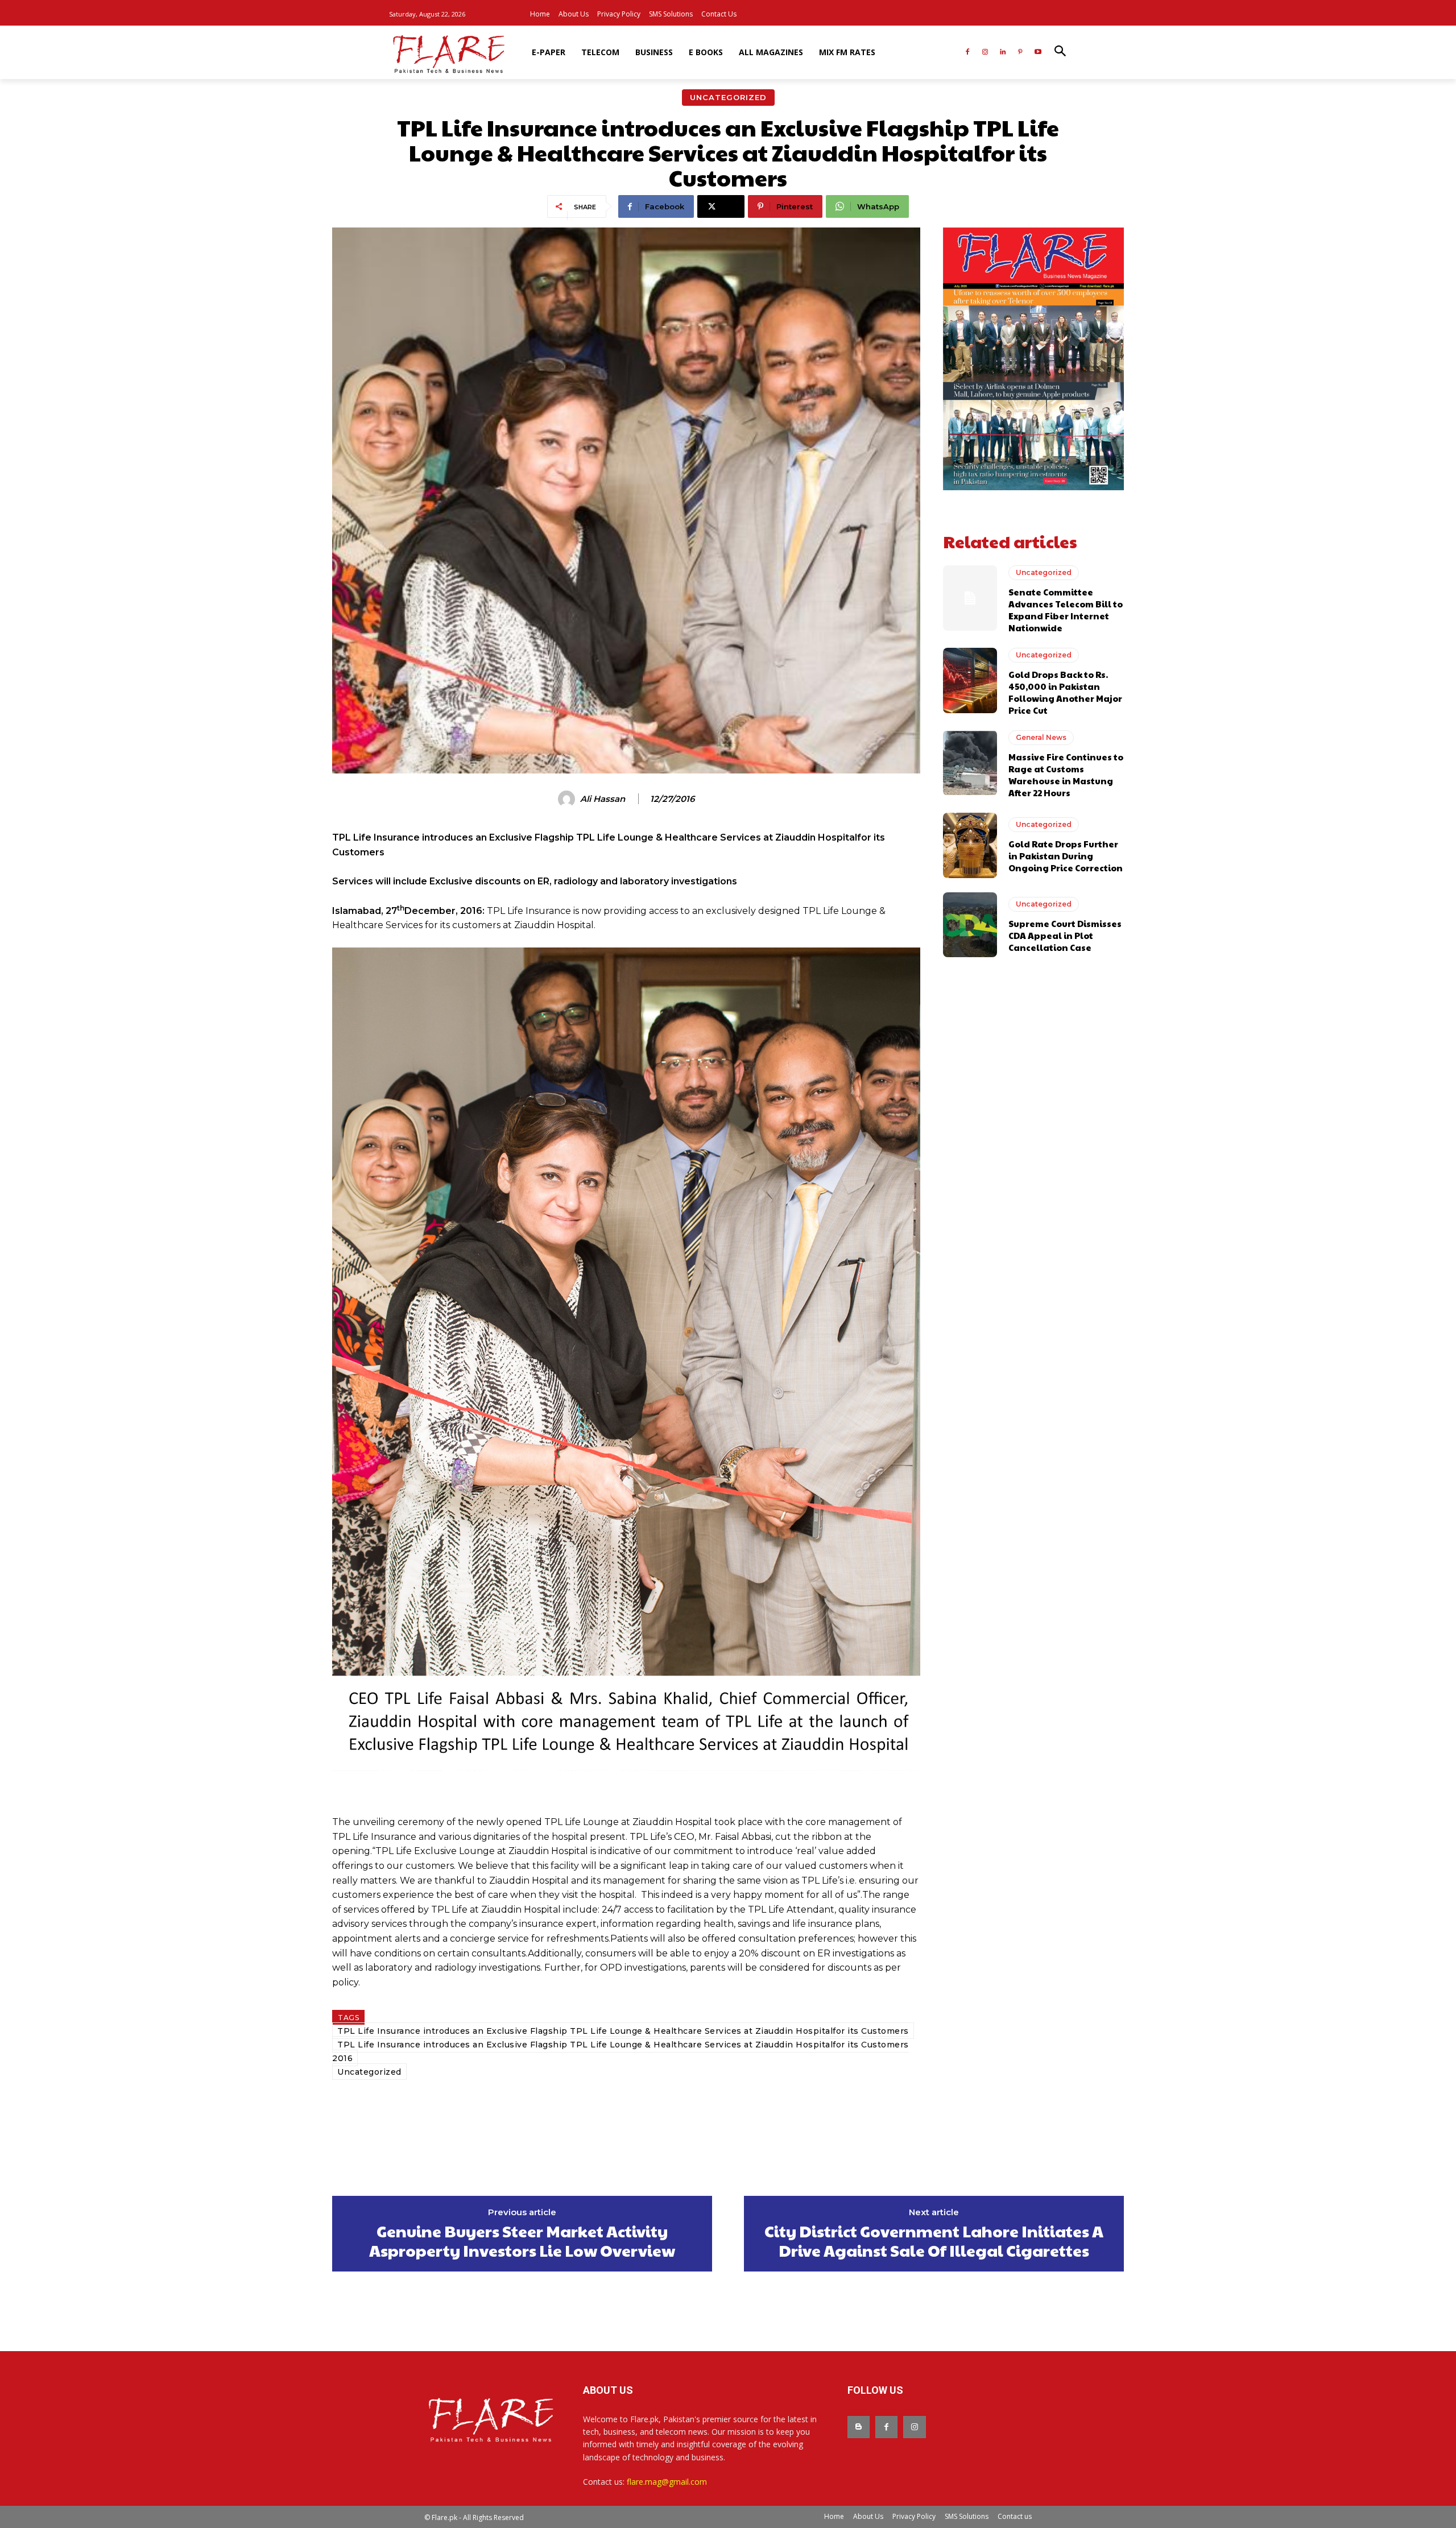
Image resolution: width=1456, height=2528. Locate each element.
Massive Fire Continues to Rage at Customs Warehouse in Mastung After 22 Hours (1066, 775)
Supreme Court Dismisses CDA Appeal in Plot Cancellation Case (1065, 935)
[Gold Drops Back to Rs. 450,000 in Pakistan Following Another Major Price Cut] (970, 680)
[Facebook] (968, 53)
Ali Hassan (603, 799)
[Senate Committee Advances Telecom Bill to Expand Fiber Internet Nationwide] (970, 598)
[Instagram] (985, 53)
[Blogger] (859, 2427)
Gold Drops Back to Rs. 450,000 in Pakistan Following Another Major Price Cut (1065, 692)
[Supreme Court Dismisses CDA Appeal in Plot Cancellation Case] (970, 925)
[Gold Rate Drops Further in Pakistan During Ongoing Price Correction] (970, 845)
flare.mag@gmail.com (667, 2482)
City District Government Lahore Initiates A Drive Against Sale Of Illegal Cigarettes (934, 2241)
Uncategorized (728, 97)
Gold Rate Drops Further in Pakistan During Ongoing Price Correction (1066, 856)
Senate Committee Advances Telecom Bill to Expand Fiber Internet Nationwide (1066, 610)
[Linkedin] (1003, 53)
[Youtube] (1038, 53)
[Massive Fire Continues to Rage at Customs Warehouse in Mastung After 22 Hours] (970, 763)
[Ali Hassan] (568, 799)
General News (1041, 737)
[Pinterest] (1020, 53)
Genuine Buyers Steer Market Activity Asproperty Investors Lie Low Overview (522, 2241)
